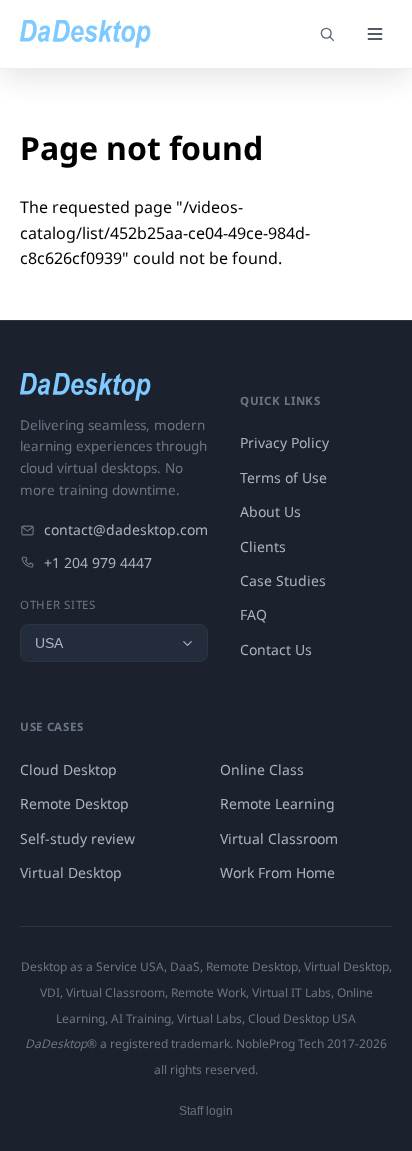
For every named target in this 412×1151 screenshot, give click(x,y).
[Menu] (375, 34)
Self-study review (77, 838)
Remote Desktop (74, 803)
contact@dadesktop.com (126, 529)
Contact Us (276, 649)
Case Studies (283, 580)
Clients (263, 546)
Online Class (262, 769)
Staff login (206, 1111)
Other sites (58, 604)
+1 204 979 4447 (98, 562)
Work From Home (277, 872)
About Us (270, 511)
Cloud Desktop (68, 769)
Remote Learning (277, 803)
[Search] (327, 34)
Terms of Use (283, 477)
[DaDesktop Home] (85, 34)
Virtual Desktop (71, 872)
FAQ (253, 614)
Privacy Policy (284, 442)
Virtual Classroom (279, 838)
